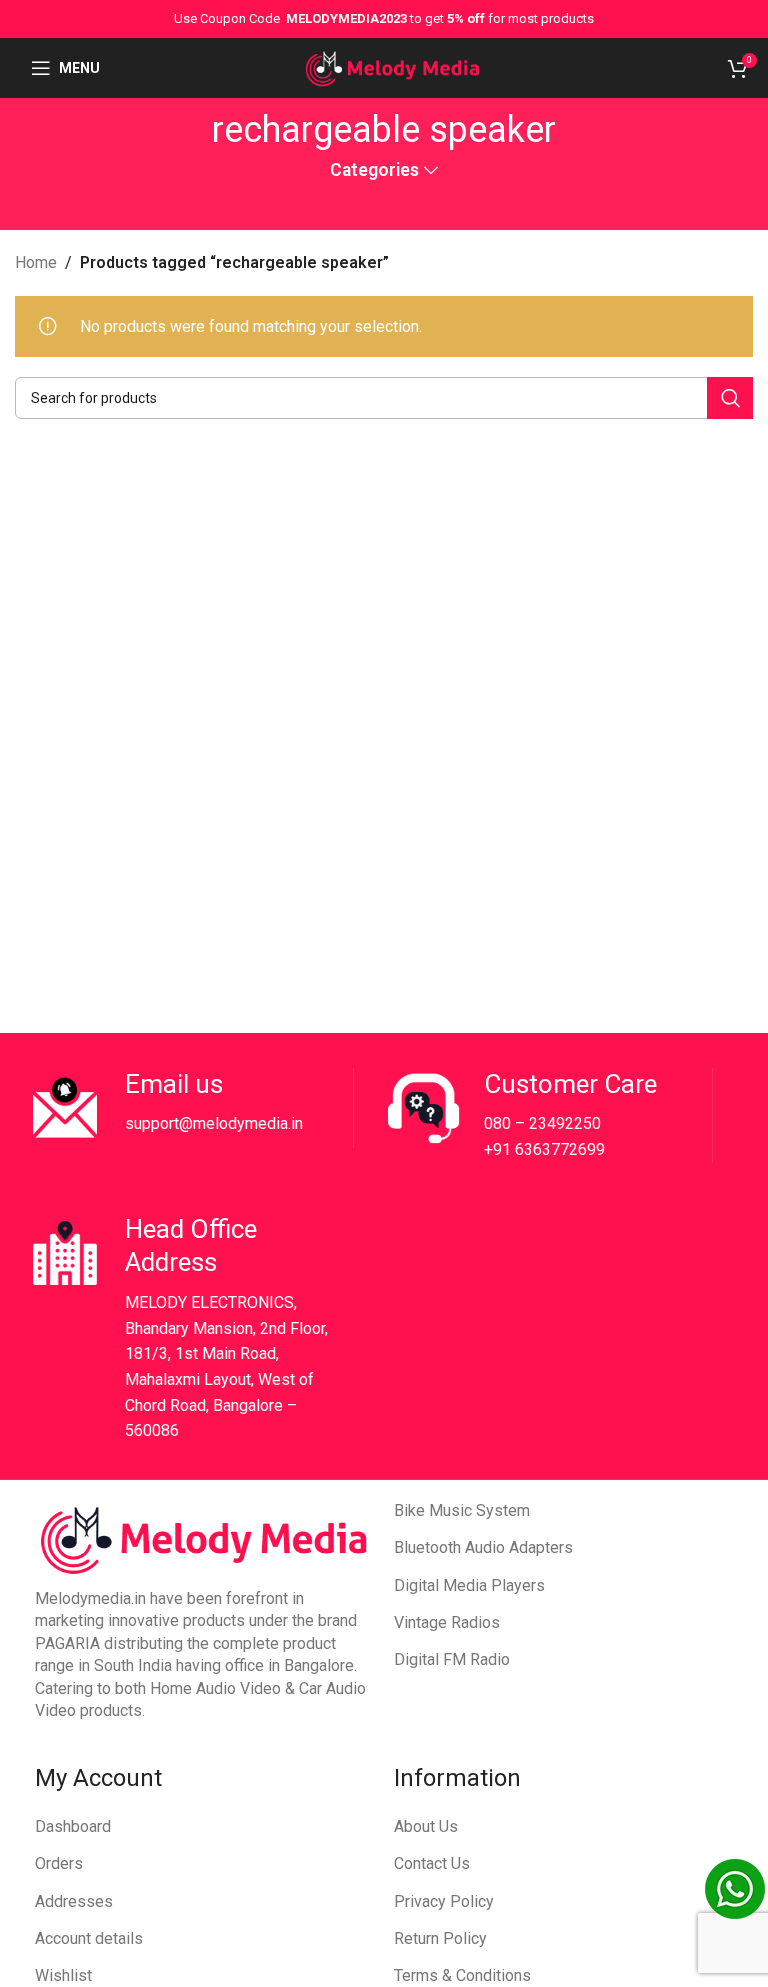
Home (36, 262)
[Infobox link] (189, 1108)
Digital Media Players (469, 1585)
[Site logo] (392, 66)
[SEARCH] (730, 398)
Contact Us (432, 1863)
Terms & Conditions (462, 1975)
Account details (89, 1938)
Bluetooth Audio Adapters (483, 1547)
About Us (426, 1826)
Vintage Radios (447, 1622)
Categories (374, 171)
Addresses (74, 1901)
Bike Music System (462, 1510)
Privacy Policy (444, 1901)
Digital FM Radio (452, 1659)
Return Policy (440, 1938)
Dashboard (73, 1826)
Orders (59, 1863)
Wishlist (63, 1975)
